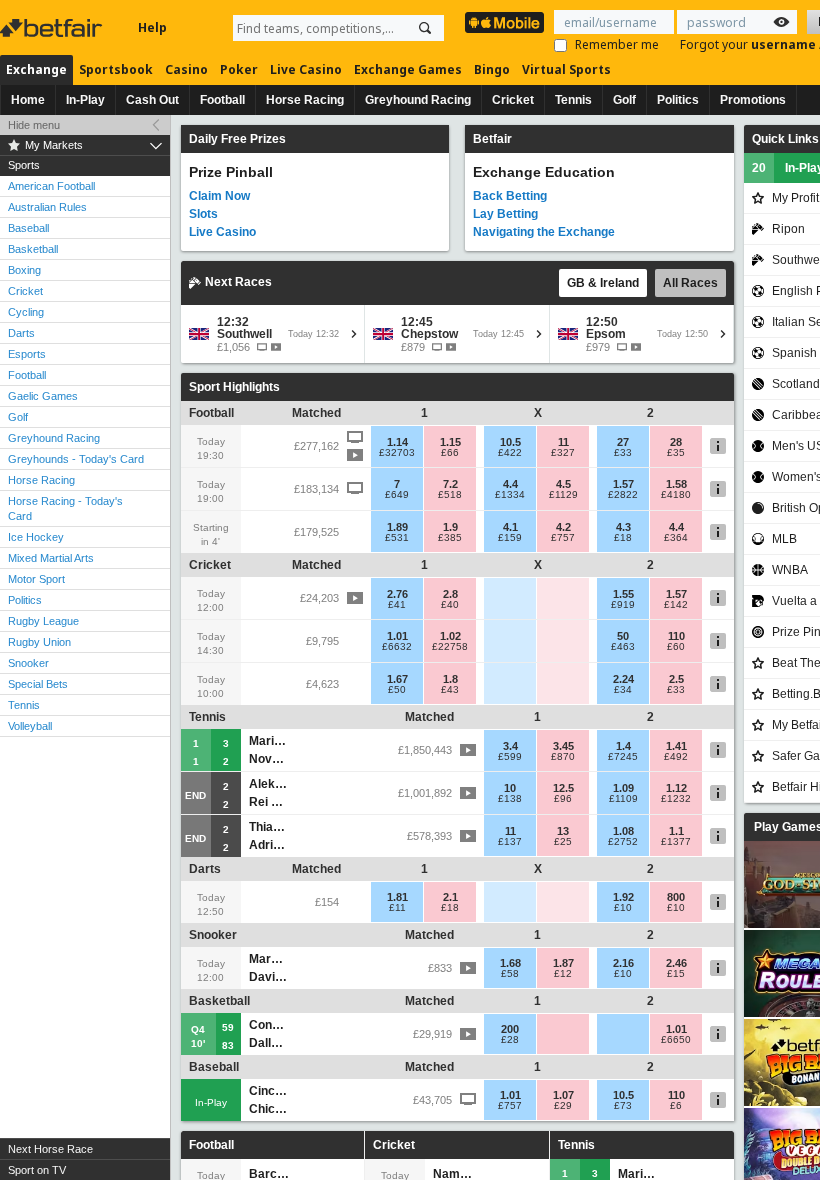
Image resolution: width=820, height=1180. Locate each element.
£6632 (397, 647)
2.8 (450, 594)
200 (510, 1029)
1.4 (623, 746)
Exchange (36, 69)
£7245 (623, 757)
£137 (510, 842)
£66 (450, 453)
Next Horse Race (50, 1149)
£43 (450, 690)
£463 (623, 647)
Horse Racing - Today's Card (65, 508)
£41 (397, 605)
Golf (624, 100)
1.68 (510, 963)
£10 (623, 908)
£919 (623, 605)
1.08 (623, 831)
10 (510, 788)
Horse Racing (305, 100)
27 (623, 442)
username (785, 44)
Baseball (28, 228)
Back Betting (510, 196)
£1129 (563, 495)
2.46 (676, 963)
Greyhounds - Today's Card (76, 459)
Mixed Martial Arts (51, 558)
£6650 (676, 1040)
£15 (676, 974)
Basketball (33, 249)
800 (676, 897)
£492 (676, 757)
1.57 (623, 484)
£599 (510, 757)
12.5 (563, 788)
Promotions (753, 100)
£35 (676, 453)
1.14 (397, 442)
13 (563, 831)
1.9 (450, 527)
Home (28, 100)
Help (152, 27)
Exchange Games (408, 69)
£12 (563, 974)
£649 (397, 495)
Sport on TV (37, 1170)
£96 (563, 799)
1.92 (623, 897)
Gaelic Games (43, 396)
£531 (397, 538)
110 (676, 636)
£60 (676, 647)
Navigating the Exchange (544, 232)
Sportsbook (116, 69)
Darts (21, 333)
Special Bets (38, 684)
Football (222, 100)
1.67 (397, 679)
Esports (27, 354)
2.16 (623, 963)
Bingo (492, 69)
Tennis (573, 100)
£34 (623, 690)
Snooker (28, 663)
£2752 (623, 842)
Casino (186, 69)
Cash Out (152, 100)
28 (676, 442)
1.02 (450, 636)
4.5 (563, 484)
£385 (450, 538)
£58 (510, 974)
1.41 (676, 746)
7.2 (450, 484)
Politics (678, 100)
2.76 (397, 594)
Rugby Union (39, 642)
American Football (51, 186)
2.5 (676, 679)
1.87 (563, 963)
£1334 (510, 495)
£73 (623, 1106)
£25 (563, 842)
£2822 (623, 495)
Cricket (513, 100)
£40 (450, 605)
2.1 (450, 897)
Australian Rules (47, 207)
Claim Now (219, 196)
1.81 (397, 897)
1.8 (450, 679)
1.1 (676, 831)
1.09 (623, 788)
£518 (450, 495)
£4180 (676, 495)
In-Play (85, 100)
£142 (676, 605)
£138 (510, 799)
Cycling (26, 312)
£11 (397, 908)
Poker (239, 69)
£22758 (450, 647)
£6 (676, 1106)
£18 (623, 538)
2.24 (623, 679)
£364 (676, 538)
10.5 (510, 442)
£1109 (623, 799)
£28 (510, 1040)
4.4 (510, 484)
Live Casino (306, 69)
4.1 (510, 527)
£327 (563, 453)
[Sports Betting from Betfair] (504, 22)
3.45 (563, 746)
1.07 (563, 1095)
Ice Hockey (36, 537)
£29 (563, 1106)
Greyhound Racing (418, 100)
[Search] (425, 28)
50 (623, 636)
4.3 (623, 527)
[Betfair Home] (53, 28)
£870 (563, 757)
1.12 (676, 788)
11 (563, 442)
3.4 (510, 746)
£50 (397, 690)
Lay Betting (505, 214)
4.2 (563, 527)
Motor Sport (36, 579)
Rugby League (43, 621)
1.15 (450, 442)
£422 (510, 453)
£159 (510, 538)
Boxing (24, 270)
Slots (203, 214)
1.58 (676, 484)
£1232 (676, 799)
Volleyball (30, 726)
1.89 (397, 527)
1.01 (397, 636)
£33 (623, 453)
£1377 (676, 842)
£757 (563, 538)
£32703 (397, 453)
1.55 (623, 594)
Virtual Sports (566, 69)
